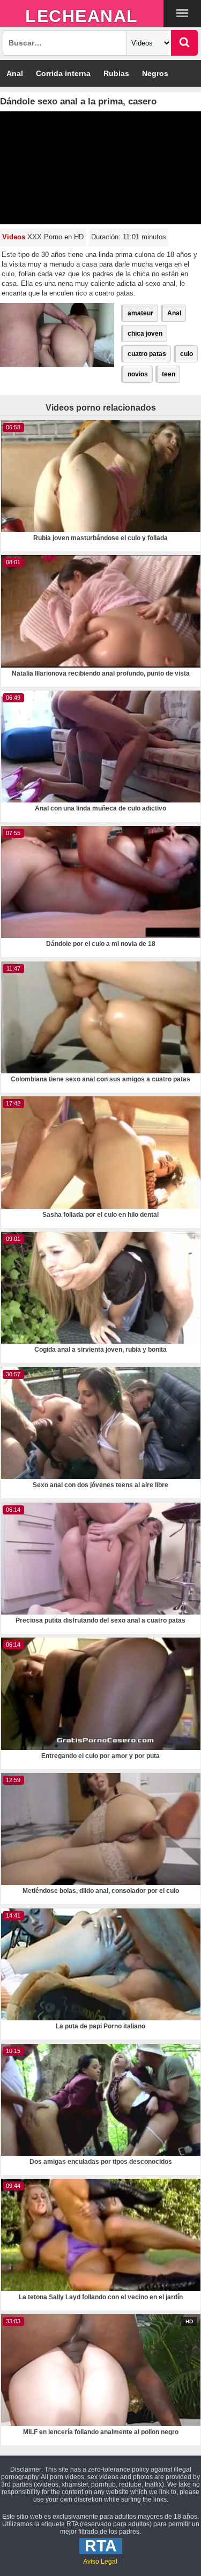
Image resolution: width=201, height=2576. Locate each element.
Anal (15, 73)
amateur (140, 313)
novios (138, 374)
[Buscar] (184, 43)
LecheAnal (82, 16)
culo (187, 354)
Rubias (116, 73)
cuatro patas (147, 354)
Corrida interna (63, 73)
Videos (14, 237)
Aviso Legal (100, 2562)
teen (169, 374)
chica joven (145, 334)
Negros (155, 73)
